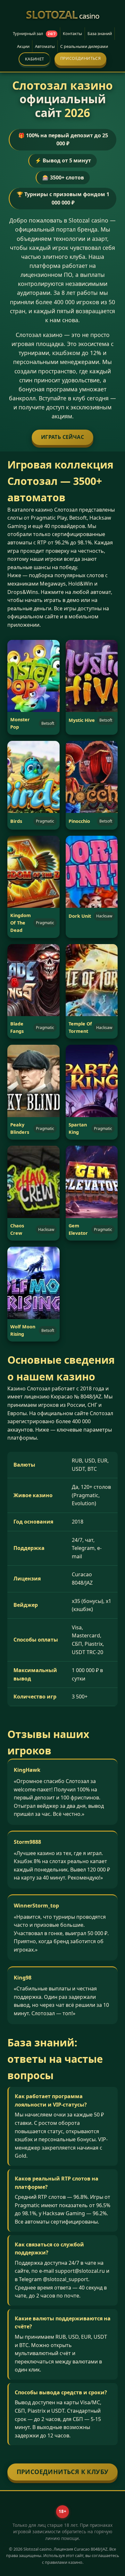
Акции (23, 46)
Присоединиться (81, 58)
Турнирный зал (34, 33)
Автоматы (45, 46)
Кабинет (35, 59)
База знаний (100, 33)
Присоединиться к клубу (63, 2472)
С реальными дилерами (84, 46)
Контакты (72, 33)
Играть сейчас (63, 437)
